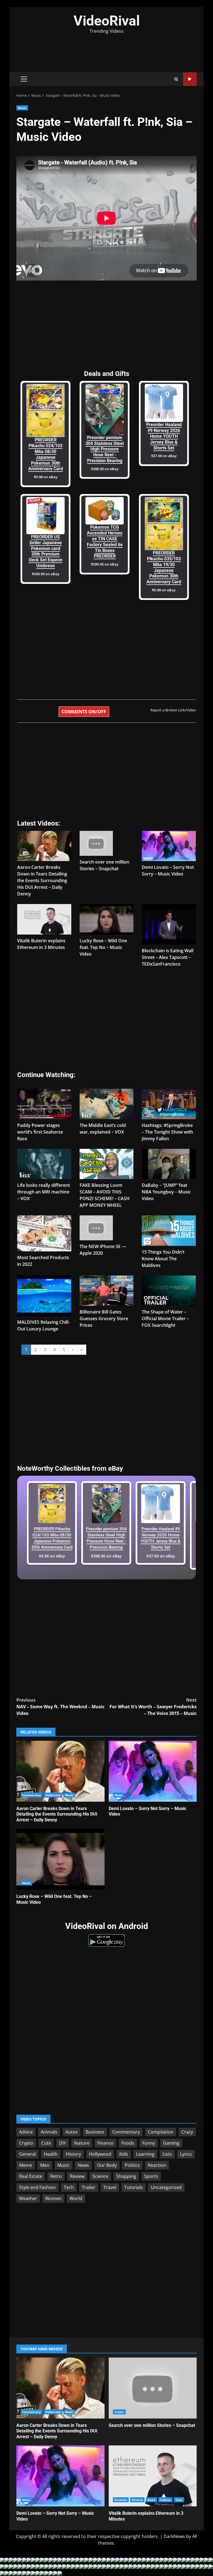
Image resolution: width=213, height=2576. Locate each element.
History (73, 2154)
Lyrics (186, 2154)
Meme (26, 2165)
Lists (167, 2154)
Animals (49, 2132)
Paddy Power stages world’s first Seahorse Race (40, 1132)
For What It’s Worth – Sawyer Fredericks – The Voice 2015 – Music (153, 1707)
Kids (124, 2154)
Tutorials (134, 2187)
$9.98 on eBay (46, 477)
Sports (151, 2176)
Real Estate (31, 2176)
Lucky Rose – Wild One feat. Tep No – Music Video (103, 947)
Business (95, 2132)
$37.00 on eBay (164, 456)
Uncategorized (166, 2187)
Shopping (126, 2176)
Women (53, 2198)
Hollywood (53, 1795)
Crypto (26, 2143)
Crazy (187, 2132)
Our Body (107, 2165)
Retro (56, 2176)
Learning (145, 2154)
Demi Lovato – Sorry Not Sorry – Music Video (153, 1771)
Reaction (157, 2165)
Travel (110, 2187)
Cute (46, 2143)
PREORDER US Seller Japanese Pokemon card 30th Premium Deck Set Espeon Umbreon (46, 551)
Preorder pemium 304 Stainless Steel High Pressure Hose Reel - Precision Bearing (105, 449)
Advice (26, 2132)
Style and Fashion (37, 2187)
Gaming (171, 2143)
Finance (105, 2143)
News (83, 2165)
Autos (72, 2132)
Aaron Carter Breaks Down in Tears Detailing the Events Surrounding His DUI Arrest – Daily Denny (42, 880)
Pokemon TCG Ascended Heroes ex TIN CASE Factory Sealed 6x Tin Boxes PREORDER (105, 542)
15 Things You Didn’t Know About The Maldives (163, 1259)
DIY (63, 2143)
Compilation (161, 2132)
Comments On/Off (84, 712)
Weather (28, 2198)
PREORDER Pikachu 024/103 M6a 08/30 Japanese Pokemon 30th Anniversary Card (46, 454)
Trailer (89, 2187)
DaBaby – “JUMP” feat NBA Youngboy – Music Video (166, 1192)
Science (100, 2176)
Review (77, 2176)
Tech (69, 2187)
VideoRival (107, 21)
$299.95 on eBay (105, 564)
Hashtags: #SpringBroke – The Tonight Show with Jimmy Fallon (167, 1132)
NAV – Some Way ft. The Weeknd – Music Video (60, 1707)
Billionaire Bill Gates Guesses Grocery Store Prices (104, 1318)
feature (82, 2143)
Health (51, 2154)
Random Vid (190, 79)
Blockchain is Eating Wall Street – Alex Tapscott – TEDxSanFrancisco (168, 957)
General (27, 2154)
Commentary (31, 1795)
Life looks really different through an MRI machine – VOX (44, 1192)
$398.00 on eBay (105, 469)
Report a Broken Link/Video (173, 710)
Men (45, 2165)
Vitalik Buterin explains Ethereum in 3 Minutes (153, 2476)
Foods (128, 2143)
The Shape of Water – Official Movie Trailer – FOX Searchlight (165, 1318)
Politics (132, 2165)
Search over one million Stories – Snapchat (153, 2388)
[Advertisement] (106, 50)
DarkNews (174, 2536)
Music (22, 108)
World (76, 2198)
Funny (149, 2143)
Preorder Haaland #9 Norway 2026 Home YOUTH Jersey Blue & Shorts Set (164, 436)
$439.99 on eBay (46, 574)
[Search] (176, 79)
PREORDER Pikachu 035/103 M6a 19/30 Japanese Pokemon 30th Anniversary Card (164, 567)
